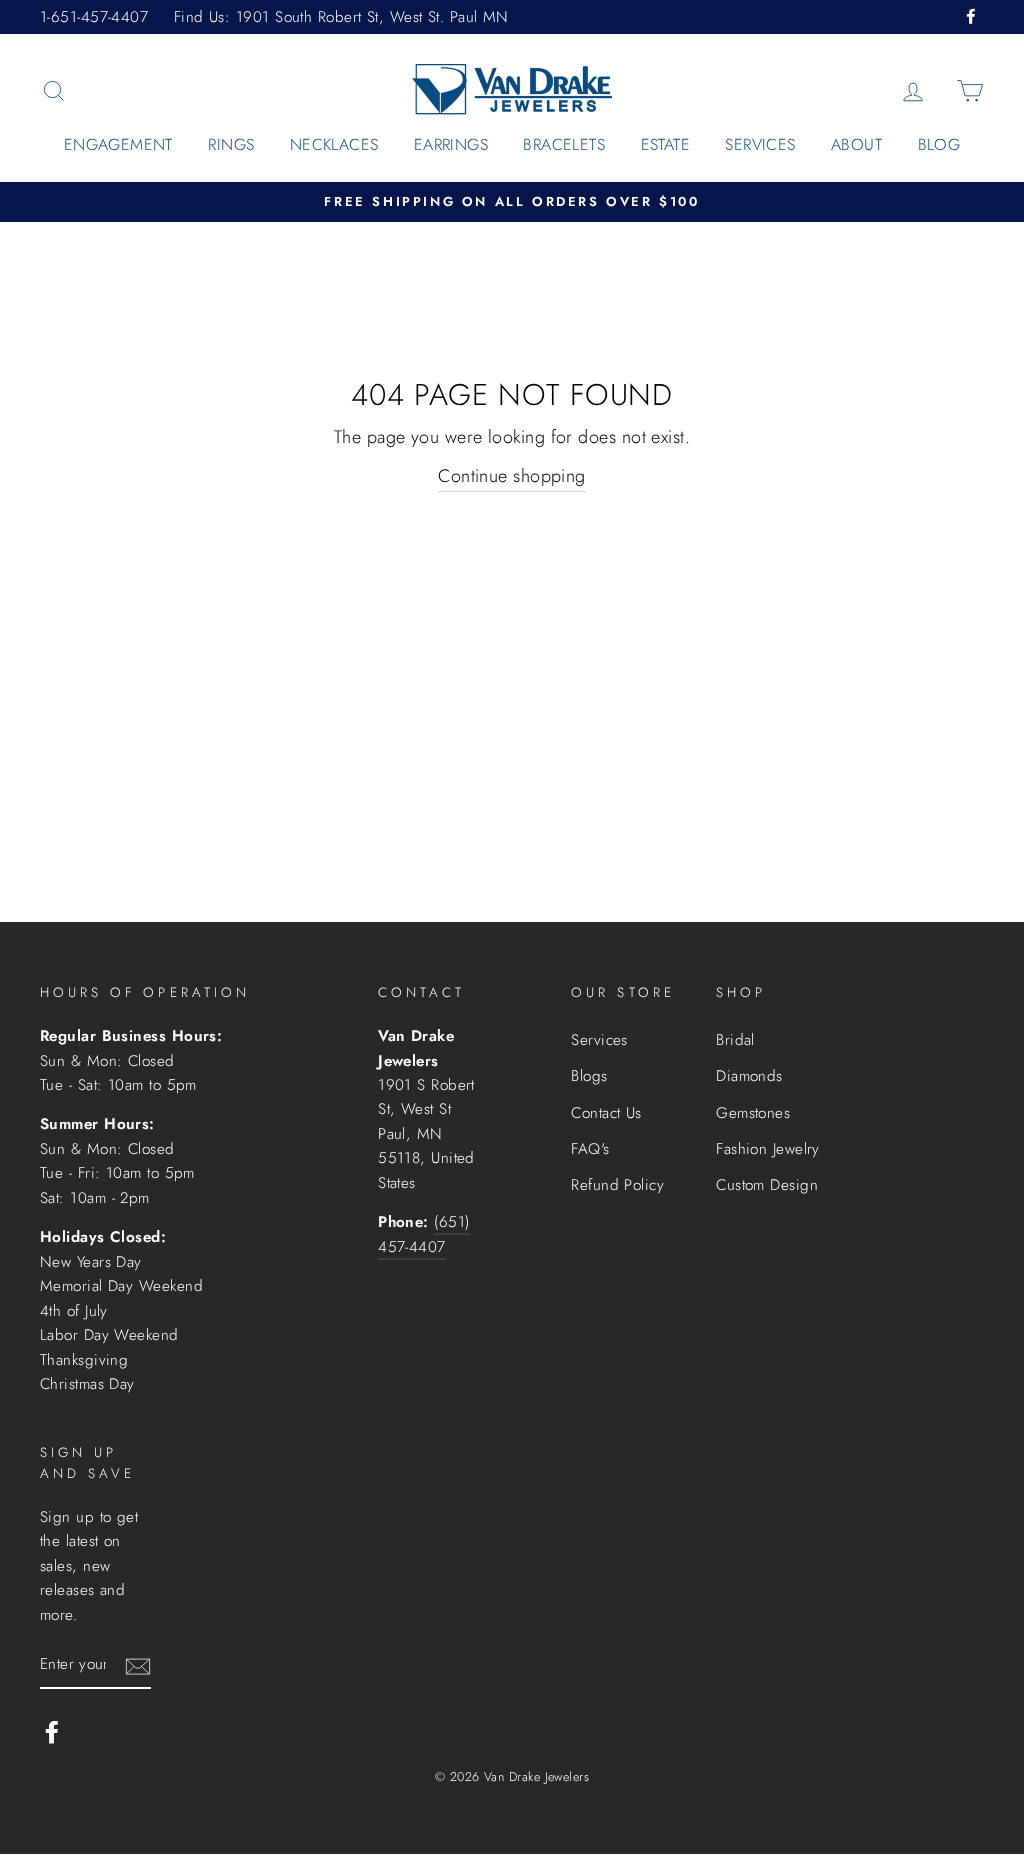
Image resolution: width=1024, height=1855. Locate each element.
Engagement (118, 144)
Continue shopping (512, 476)
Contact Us (606, 1113)
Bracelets (564, 144)
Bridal (735, 1040)
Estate (665, 144)
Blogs (589, 1076)
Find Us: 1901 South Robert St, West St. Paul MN (341, 17)
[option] (512, 202)
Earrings (451, 144)
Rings (231, 144)
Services (760, 144)
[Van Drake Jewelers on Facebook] (52, 1731)
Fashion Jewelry (768, 1149)
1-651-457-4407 (94, 17)
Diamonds (749, 1076)
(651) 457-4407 (423, 1234)
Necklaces (334, 144)
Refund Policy (617, 1185)
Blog (939, 144)
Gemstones (753, 1113)
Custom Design (767, 1185)
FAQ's (590, 1149)
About (856, 144)
